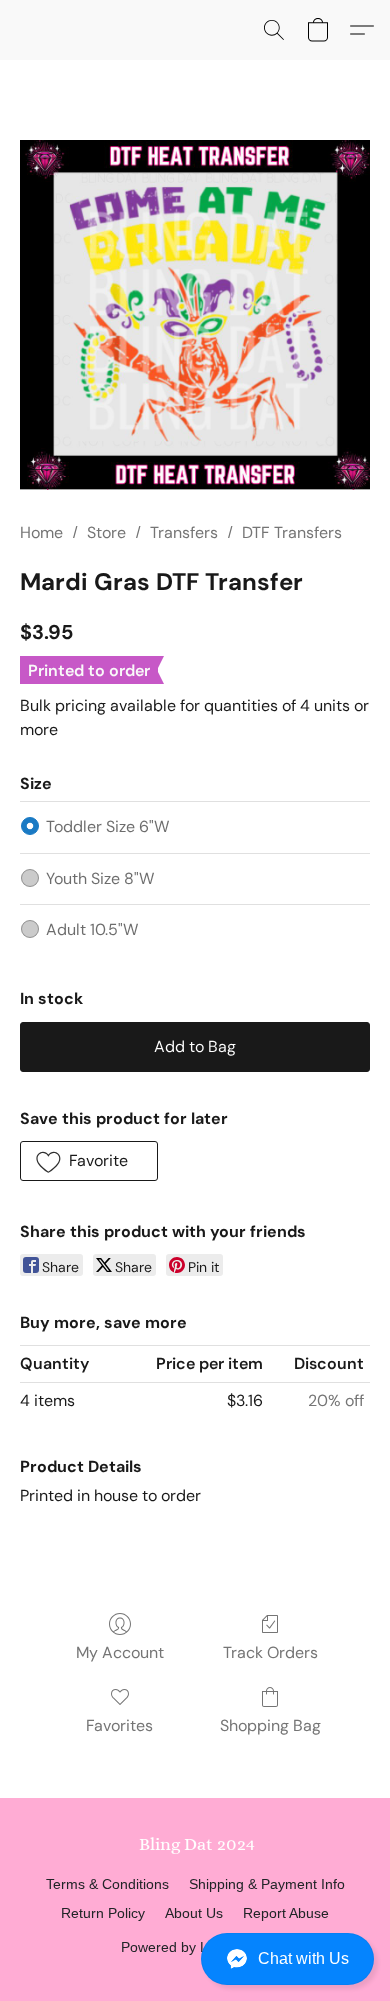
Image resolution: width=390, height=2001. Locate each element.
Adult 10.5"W (92, 929)
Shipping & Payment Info (267, 1884)
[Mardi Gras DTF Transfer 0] (195, 315)
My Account (120, 1652)
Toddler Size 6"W (107, 826)
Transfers (184, 532)
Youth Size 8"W (100, 878)
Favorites (119, 1725)
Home (41, 532)
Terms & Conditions (107, 1884)
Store (106, 532)
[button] (195, 1959)
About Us (194, 1913)
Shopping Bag (270, 1725)
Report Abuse (286, 1913)
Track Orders (270, 1652)
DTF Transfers (292, 532)
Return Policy (103, 1913)
